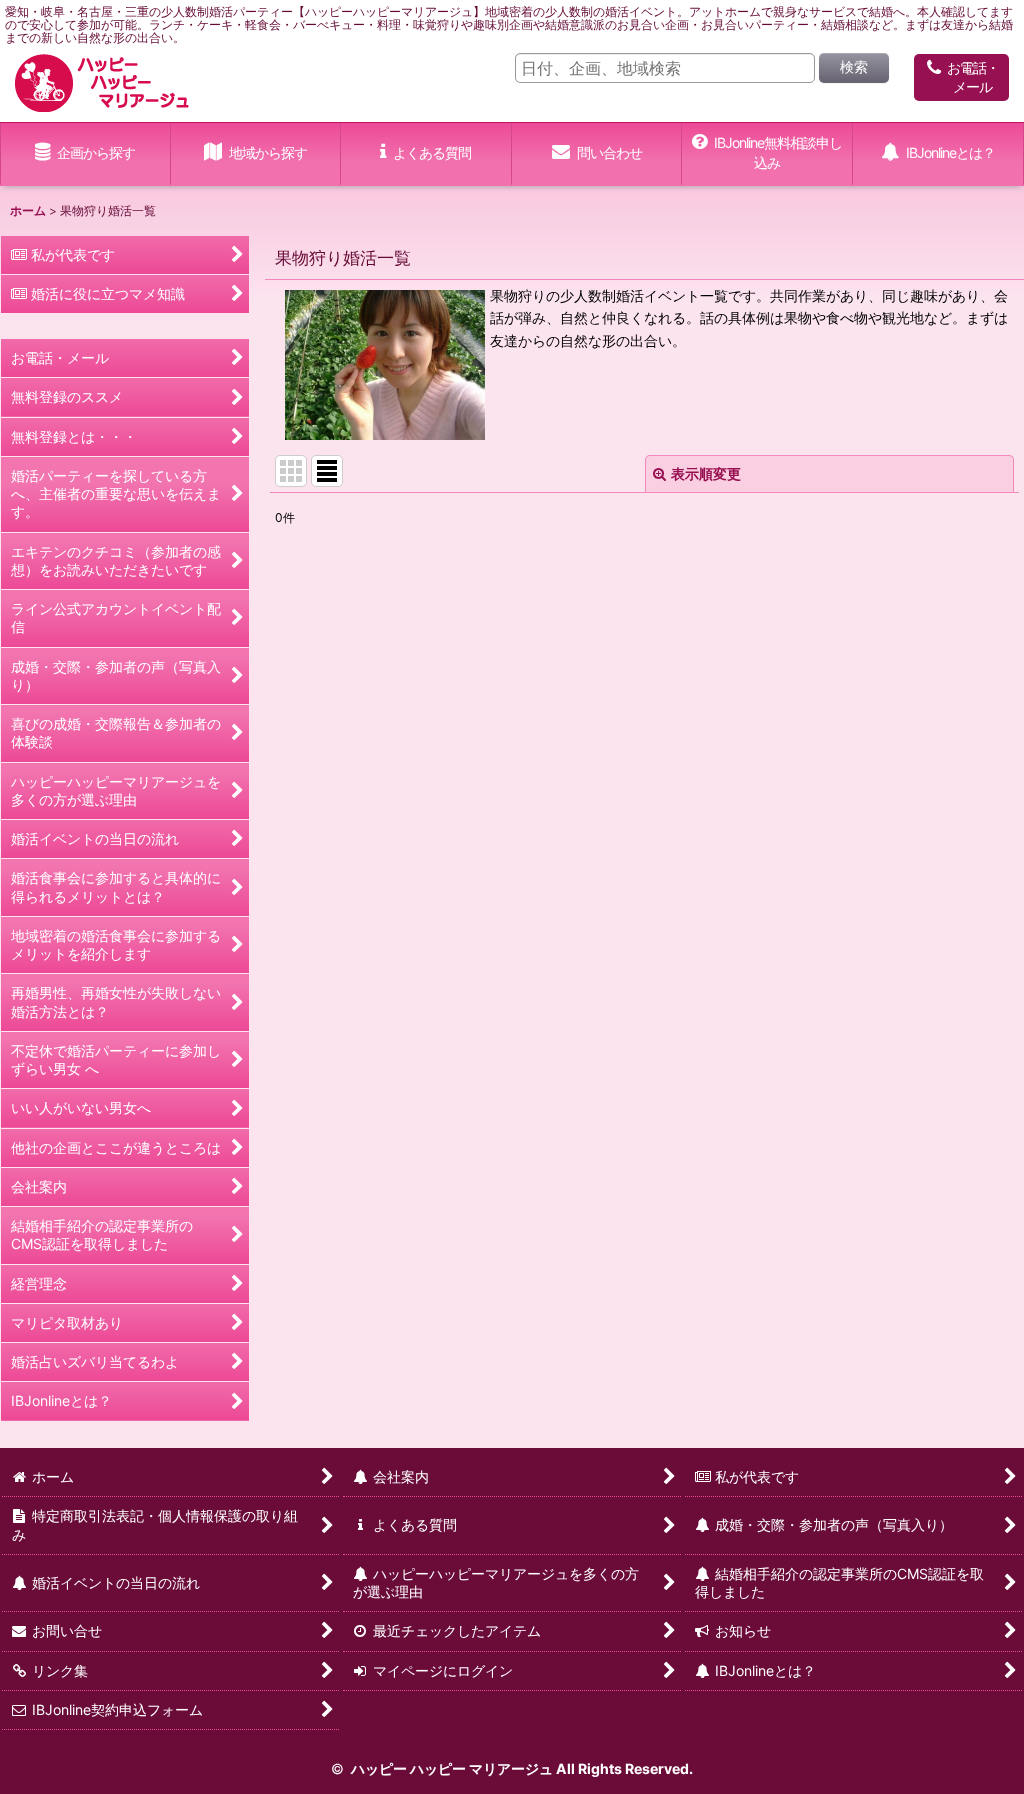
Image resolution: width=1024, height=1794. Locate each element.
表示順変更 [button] (706, 473)
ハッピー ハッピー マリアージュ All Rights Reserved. (520, 1768)
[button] (256, 154)
